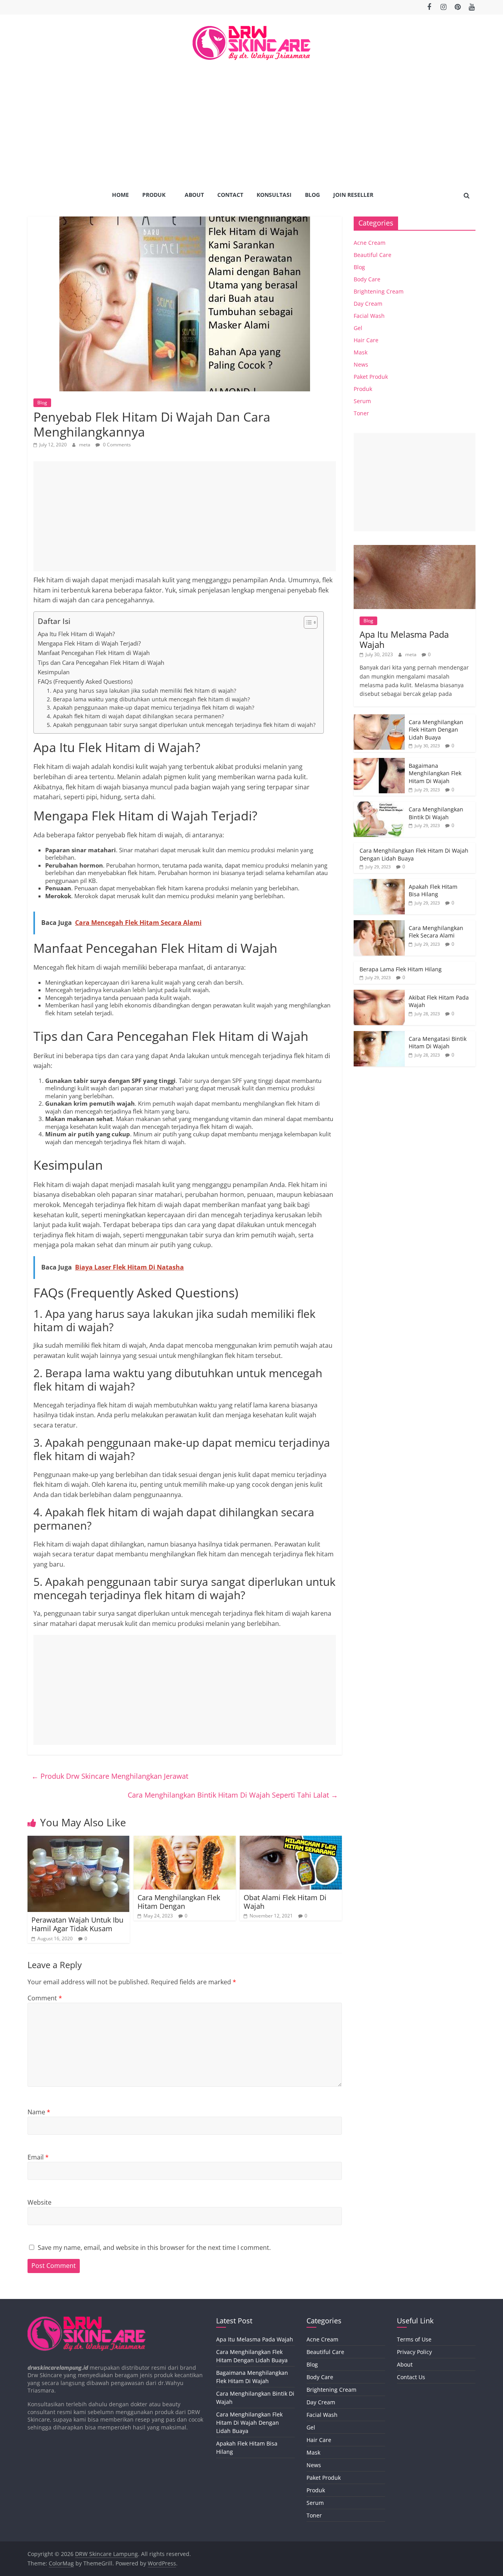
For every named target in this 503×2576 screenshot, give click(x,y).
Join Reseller (353, 195)
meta (85, 445)
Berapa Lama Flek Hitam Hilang (401, 969)
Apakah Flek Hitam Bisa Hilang (433, 891)
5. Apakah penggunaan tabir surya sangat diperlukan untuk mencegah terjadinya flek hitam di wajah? (181, 725)
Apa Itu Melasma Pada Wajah (404, 639)
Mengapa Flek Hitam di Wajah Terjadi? (89, 643)
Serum (362, 401)
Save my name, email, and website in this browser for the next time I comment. (154, 2248)
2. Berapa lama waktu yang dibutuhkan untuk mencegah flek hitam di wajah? (148, 699)
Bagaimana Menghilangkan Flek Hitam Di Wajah (435, 773)
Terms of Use (414, 2339)
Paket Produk (371, 377)
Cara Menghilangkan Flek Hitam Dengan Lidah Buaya (436, 730)
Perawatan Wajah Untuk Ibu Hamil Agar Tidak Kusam (77, 1924)
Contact (230, 195)
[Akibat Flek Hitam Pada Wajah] (379, 994)
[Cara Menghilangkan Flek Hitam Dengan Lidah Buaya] (379, 718)
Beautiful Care (373, 255)
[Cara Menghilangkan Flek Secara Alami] (379, 924)
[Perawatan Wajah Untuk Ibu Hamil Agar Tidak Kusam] (78, 1840)
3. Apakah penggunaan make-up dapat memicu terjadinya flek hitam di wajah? (151, 707)
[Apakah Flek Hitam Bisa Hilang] (379, 883)
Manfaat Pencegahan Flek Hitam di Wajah (94, 653)
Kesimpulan (54, 672)
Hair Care (366, 340)
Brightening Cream (379, 291)
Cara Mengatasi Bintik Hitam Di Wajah (438, 1043)
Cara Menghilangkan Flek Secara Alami (436, 932)
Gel (358, 328)
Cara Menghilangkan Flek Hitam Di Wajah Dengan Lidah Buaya (249, 2423)
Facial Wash (369, 316)
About (194, 195)
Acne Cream (370, 243)
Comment (45, 1998)
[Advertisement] (251, 119)
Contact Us (411, 2377)
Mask (361, 352)
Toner (361, 413)
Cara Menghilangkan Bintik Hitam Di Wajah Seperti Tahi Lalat (233, 1795)
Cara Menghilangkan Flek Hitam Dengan (179, 1902)
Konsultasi (274, 195)
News (361, 364)
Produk (154, 195)
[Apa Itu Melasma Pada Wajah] (415, 549)
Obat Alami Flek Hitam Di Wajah (285, 1902)
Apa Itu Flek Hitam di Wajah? (76, 634)
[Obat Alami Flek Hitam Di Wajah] (291, 1840)
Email (38, 2157)
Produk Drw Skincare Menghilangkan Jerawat (110, 1776)
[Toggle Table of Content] (307, 622)
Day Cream (368, 304)
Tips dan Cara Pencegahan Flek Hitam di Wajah (101, 662)
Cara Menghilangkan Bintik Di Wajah (436, 813)
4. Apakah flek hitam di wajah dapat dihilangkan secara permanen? (135, 716)
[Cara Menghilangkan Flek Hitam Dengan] (185, 1840)
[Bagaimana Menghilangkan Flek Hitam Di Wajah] (379, 762)
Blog (312, 195)
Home (120, 195)
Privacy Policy (414, 2352)
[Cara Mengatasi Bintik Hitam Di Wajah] (379, 1035)
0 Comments (116, 445)
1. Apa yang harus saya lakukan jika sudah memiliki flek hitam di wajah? (141, 691)
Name (39, 2112)
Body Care (367, 279)
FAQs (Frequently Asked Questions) (85, 681)
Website (39, 2202)
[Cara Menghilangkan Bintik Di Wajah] (379, 806)
